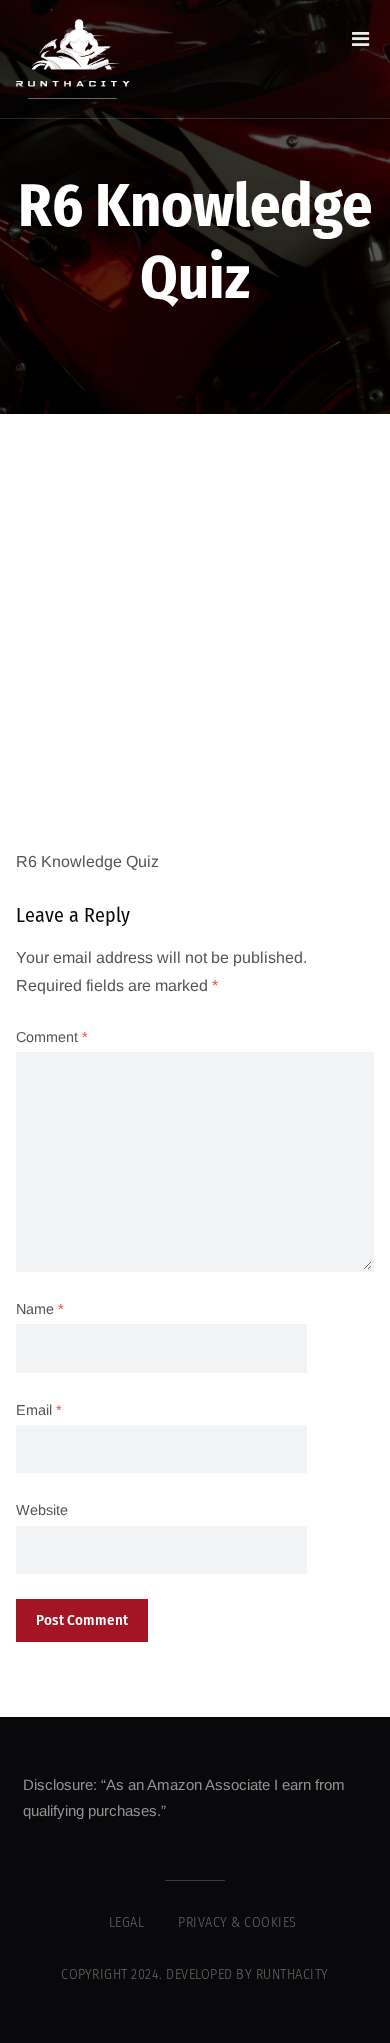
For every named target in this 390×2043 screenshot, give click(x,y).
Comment (52, 1037)
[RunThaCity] (73, 59)
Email (39, 1410)
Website (42, 1510)
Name (40, 1309)
